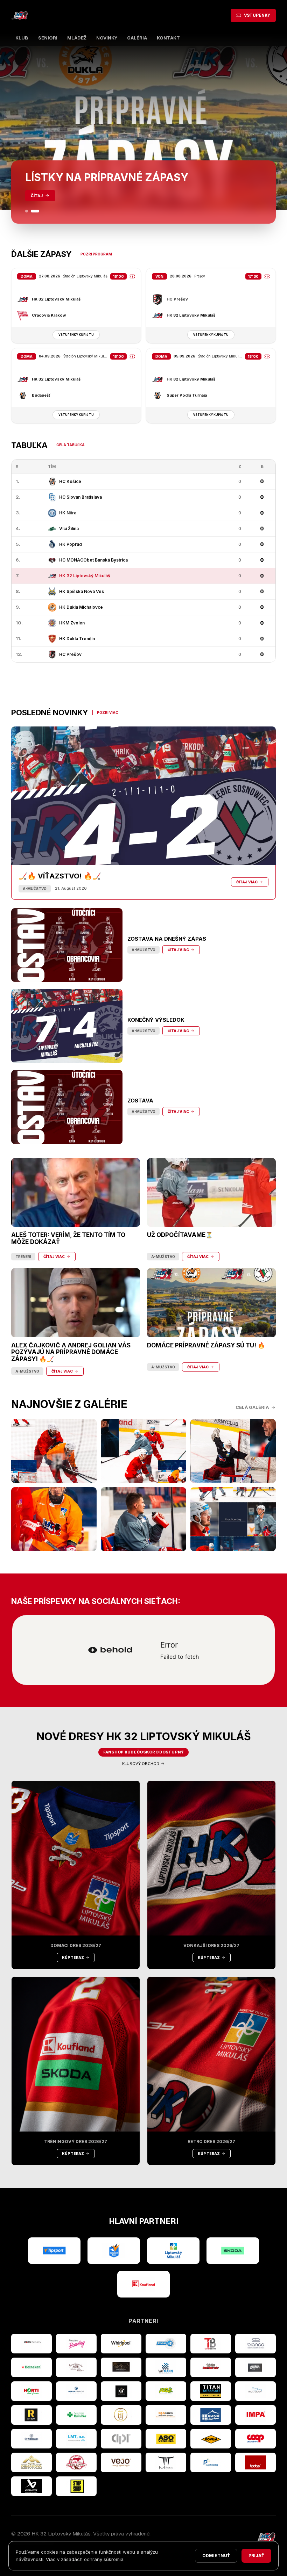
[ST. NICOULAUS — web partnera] (31, 2439)
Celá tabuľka (71, 445)
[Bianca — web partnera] (255, 2344)
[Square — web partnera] (121, 2391)
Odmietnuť (216, 2556)
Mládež (77, 38)
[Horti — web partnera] (31, 2391)
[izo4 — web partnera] (166, 2344)
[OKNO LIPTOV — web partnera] (211, 2415)
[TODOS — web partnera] (255, 2462)
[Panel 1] (29, 211)
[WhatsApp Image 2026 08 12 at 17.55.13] (233, 1519)
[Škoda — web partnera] (233, 2251)
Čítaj (37, 196)
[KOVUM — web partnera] (211, 2439)
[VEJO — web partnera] (121, 2462)
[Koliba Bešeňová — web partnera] (121, 2367)
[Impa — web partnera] (255, 2415)
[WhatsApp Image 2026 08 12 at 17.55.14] (143, 1519)
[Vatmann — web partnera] (166, 2367)
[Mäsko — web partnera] (166, 2462)
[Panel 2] (38, 211)
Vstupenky (257, 15)
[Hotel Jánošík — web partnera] (121, 2415)
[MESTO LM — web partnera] (173, 2251)
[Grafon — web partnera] (255, 2367)
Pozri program (96, 254)
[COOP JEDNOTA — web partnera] (255, 2439)
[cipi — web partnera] (121, 2439)
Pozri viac (108, 712)
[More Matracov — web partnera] (255, 2391)
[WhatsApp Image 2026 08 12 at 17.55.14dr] (54, 1519)
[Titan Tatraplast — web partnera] (211, 2391)
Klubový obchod (141, 1764)
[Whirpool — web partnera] (121, 2344)
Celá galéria (252, 1407)
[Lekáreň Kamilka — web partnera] (76, 2415)
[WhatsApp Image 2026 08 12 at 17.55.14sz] (54, 1451)
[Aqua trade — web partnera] (76, 2391)
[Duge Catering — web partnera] (211, 2462)
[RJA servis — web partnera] (166, 2415)
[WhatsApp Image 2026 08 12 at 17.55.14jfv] (143, 1451)
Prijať (256, 2556)
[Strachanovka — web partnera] (76, 2367)
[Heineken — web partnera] (31, 2367)
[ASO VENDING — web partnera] (166, 2439)
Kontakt (168, 38)
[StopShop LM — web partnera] (76, 2486)
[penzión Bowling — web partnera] (76, 2344)
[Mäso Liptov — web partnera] (76, 2462)
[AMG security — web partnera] (31, 2344)
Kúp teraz (73, 1958)
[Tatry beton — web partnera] (211, 2344)
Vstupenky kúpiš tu (76, 335)
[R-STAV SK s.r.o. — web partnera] (31, 2415)
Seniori (48, 38)
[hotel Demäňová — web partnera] (31, 2462)
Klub (22, 38)
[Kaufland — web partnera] (143, 2284)
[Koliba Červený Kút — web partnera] (211, 2367)
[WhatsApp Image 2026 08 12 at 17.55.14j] (233, 1451)
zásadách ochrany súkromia (92, 2559)
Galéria (137, 38)
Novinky (107, 38)
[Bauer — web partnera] (31, 2486)
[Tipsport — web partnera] (54, 2251)
